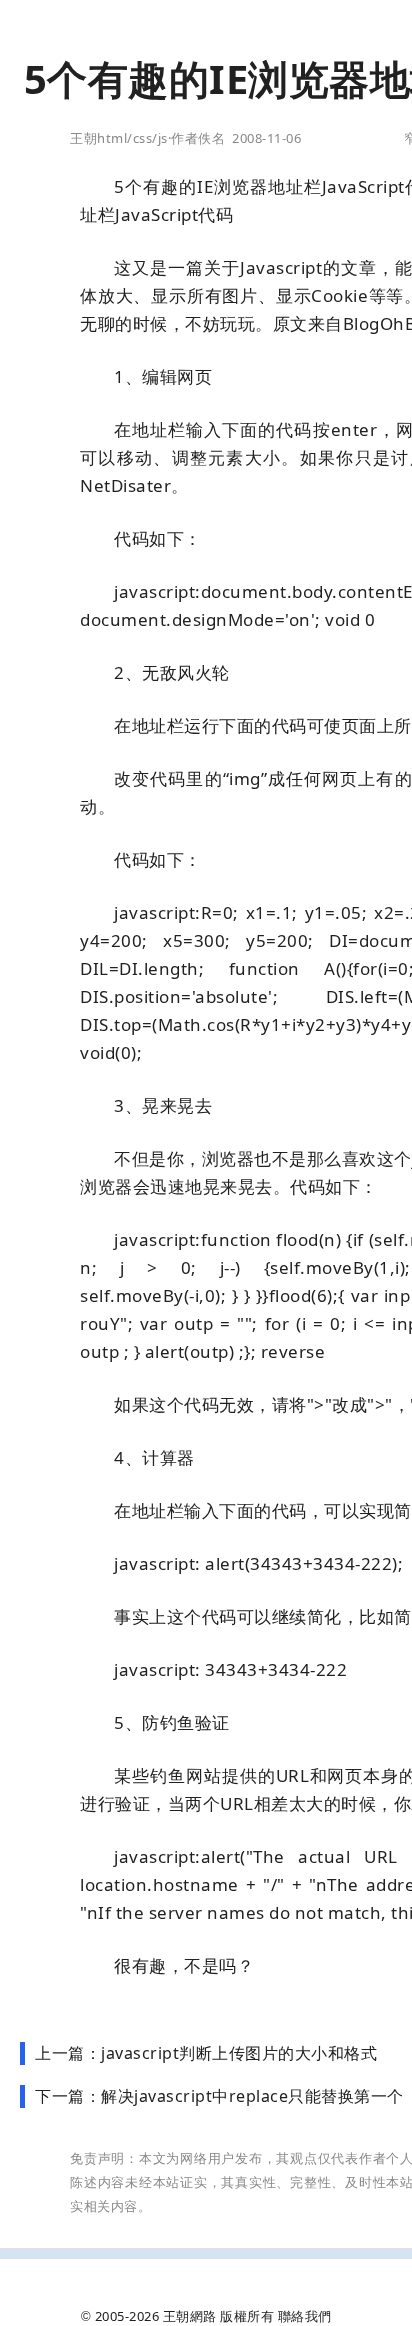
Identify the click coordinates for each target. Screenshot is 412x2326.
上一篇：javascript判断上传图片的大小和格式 (206, 2053)
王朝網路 (190, 2316)
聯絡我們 (305, 2316)
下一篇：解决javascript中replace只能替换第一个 (219, 2096)
